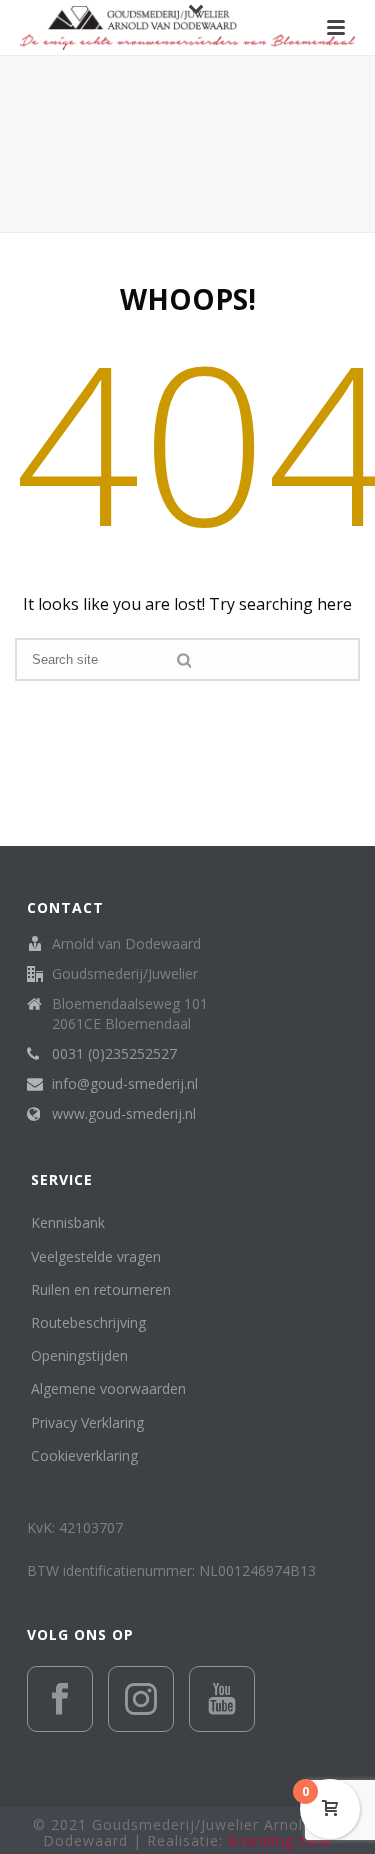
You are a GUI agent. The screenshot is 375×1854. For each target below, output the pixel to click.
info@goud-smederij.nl (125, 1084)
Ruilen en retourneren (101, 1289)
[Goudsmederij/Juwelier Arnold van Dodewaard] (187, 27)
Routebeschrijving (88, 1322)
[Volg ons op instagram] (141, 1699)
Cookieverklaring (84, 1455)
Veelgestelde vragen (96, 1256)
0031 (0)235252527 (114, 1054)
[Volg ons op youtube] (222, 1699)
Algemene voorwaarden (108, 1388)
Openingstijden (79, 1355)
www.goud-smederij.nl (124, 1114)
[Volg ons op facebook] (60, 1699)
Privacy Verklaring (87, 1422)
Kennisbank (68, 1222)
